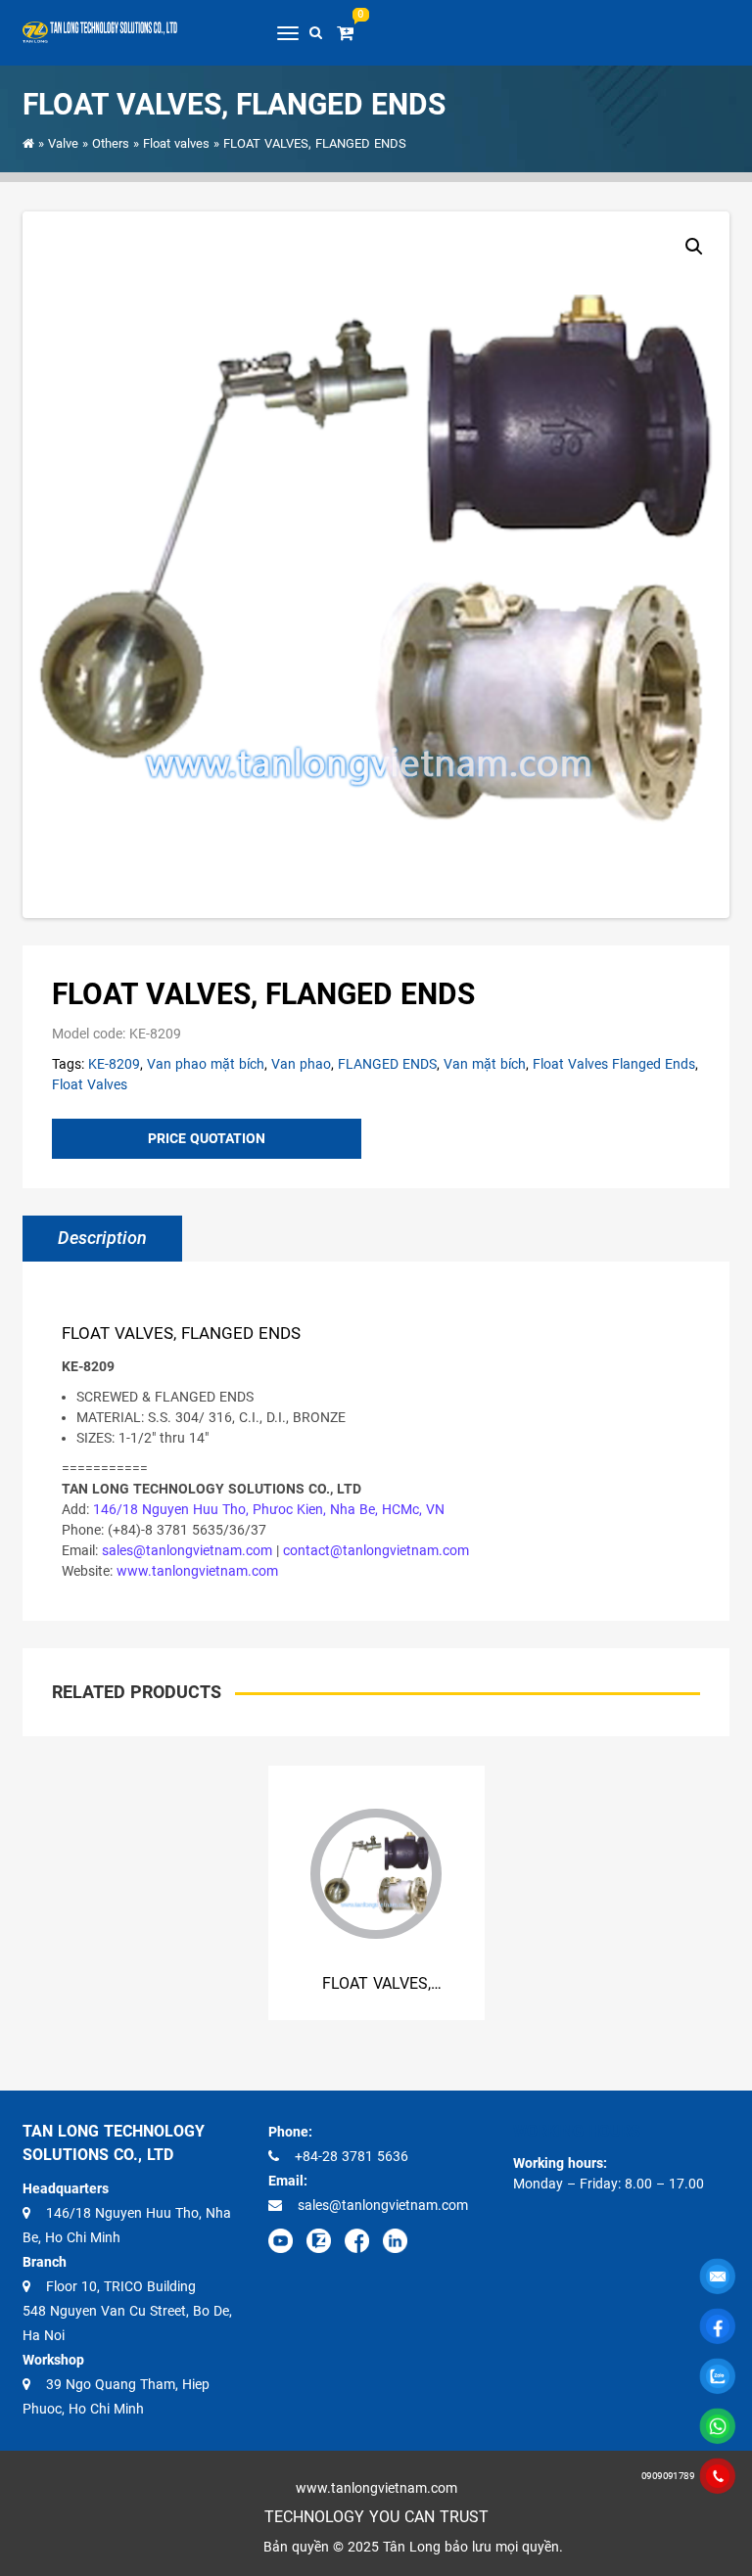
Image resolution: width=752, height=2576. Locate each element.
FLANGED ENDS (387, 1064)
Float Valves (90, 1084)
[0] (349, 33)
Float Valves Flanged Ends (614, 1064)
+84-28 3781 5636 (352, 2156)
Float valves (176, 143)
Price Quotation (207, 1138)
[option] (376, 1893)
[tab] (102, 1239)
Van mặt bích (485, 1064)
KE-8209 (114, 1064)
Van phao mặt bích (206, 1064)
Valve (63, 143)
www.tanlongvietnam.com (197, 1571)
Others (111, 143)
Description (102, 1238)
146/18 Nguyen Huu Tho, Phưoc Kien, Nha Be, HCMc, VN (269, 1509)
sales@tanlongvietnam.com (187, 1550)
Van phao (301, 1064)
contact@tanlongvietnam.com (376, 1550)
